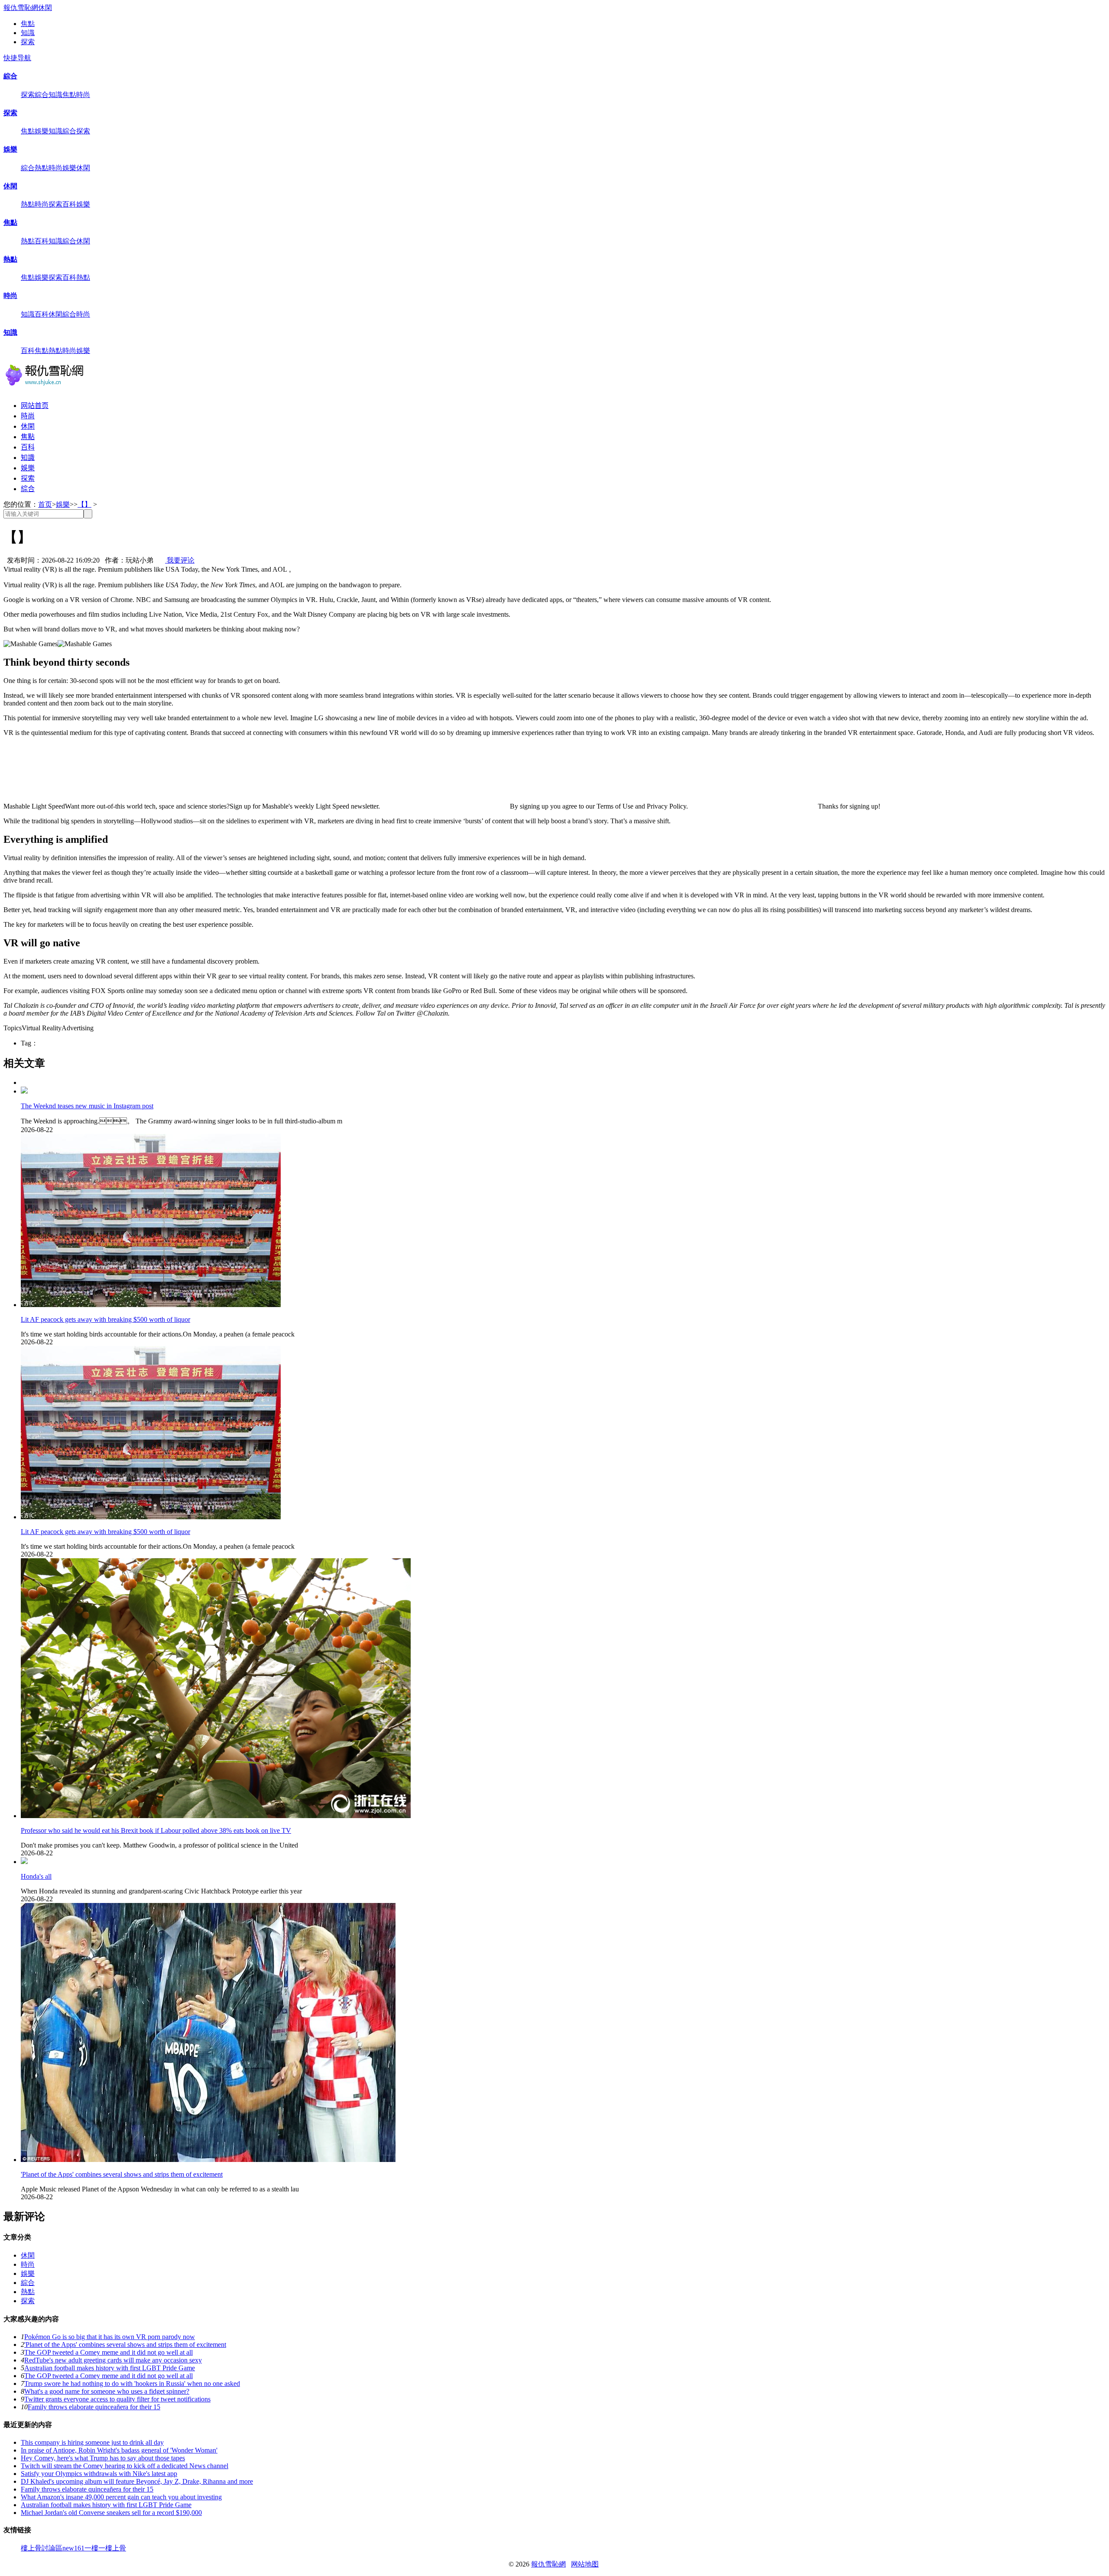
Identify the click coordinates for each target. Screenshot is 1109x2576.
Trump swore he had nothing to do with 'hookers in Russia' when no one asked (132, 2383)
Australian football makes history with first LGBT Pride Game (110, 2368)
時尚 (83, 95)
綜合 (10, 76)
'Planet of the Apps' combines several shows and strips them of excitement (122, 2174)
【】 (84, 504)
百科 (69, 204)
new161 (73, 2548)
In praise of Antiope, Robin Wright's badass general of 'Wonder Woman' (119, 2450)
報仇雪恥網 (21, 8)
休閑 (45, 8)
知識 (28, 33)
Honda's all (36, 1876)
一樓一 (95, 2548)
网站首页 (35, 406)
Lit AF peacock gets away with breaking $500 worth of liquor (105, 1319)
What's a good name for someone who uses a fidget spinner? (107, 2391)
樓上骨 (116, 2548)
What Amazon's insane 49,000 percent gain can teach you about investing (121, 2497)
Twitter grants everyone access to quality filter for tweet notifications (117, 2399)
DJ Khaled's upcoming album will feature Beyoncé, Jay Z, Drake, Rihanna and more (137, 2481)
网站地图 (585, 2564)
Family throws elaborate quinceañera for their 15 (94, 2407)
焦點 (28, 24)
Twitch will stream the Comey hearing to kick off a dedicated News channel (125, 2466)
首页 (45, 504)
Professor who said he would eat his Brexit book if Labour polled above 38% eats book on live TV (156, 1830)
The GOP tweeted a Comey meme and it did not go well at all (109, 2352)
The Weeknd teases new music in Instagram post (87, 1106)
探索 (28, 42)
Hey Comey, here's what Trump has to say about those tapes (103, 2458)
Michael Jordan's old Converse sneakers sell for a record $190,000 (111, 2513)
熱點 (42, 168)
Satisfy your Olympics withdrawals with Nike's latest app (99, 2474)
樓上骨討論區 (42, 2548)
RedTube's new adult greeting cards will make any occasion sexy (113, 2360)
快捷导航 (17, 58)
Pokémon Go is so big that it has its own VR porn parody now (110, 2337)
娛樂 (42, 131)
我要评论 (180, 560)
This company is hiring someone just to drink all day (92, 2442)
